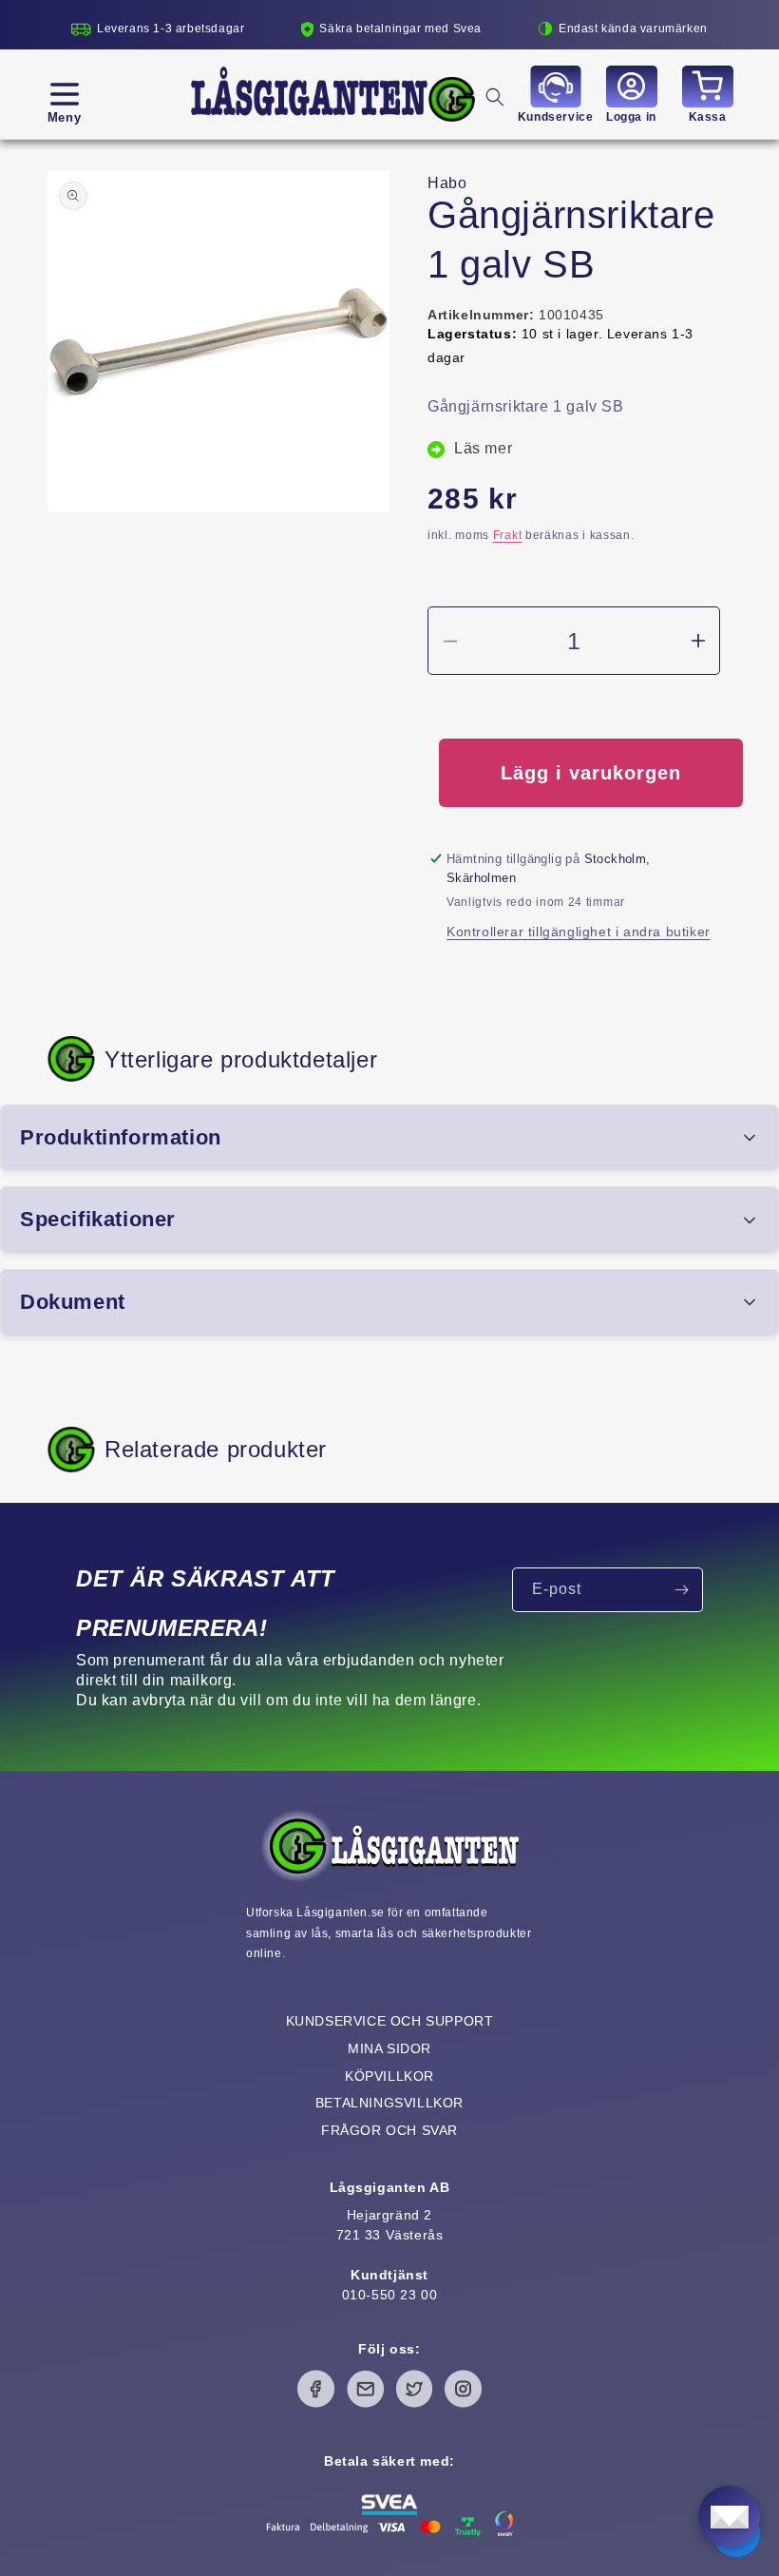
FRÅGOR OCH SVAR (389, 2130)
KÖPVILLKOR (389, 2076)
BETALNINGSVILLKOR (389, 2103)
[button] (64, 94)
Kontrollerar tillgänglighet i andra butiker (579, 932)
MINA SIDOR (389, 2048)
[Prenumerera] (681, 1590)
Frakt (508, 535)
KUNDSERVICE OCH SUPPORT (390, 2021)
